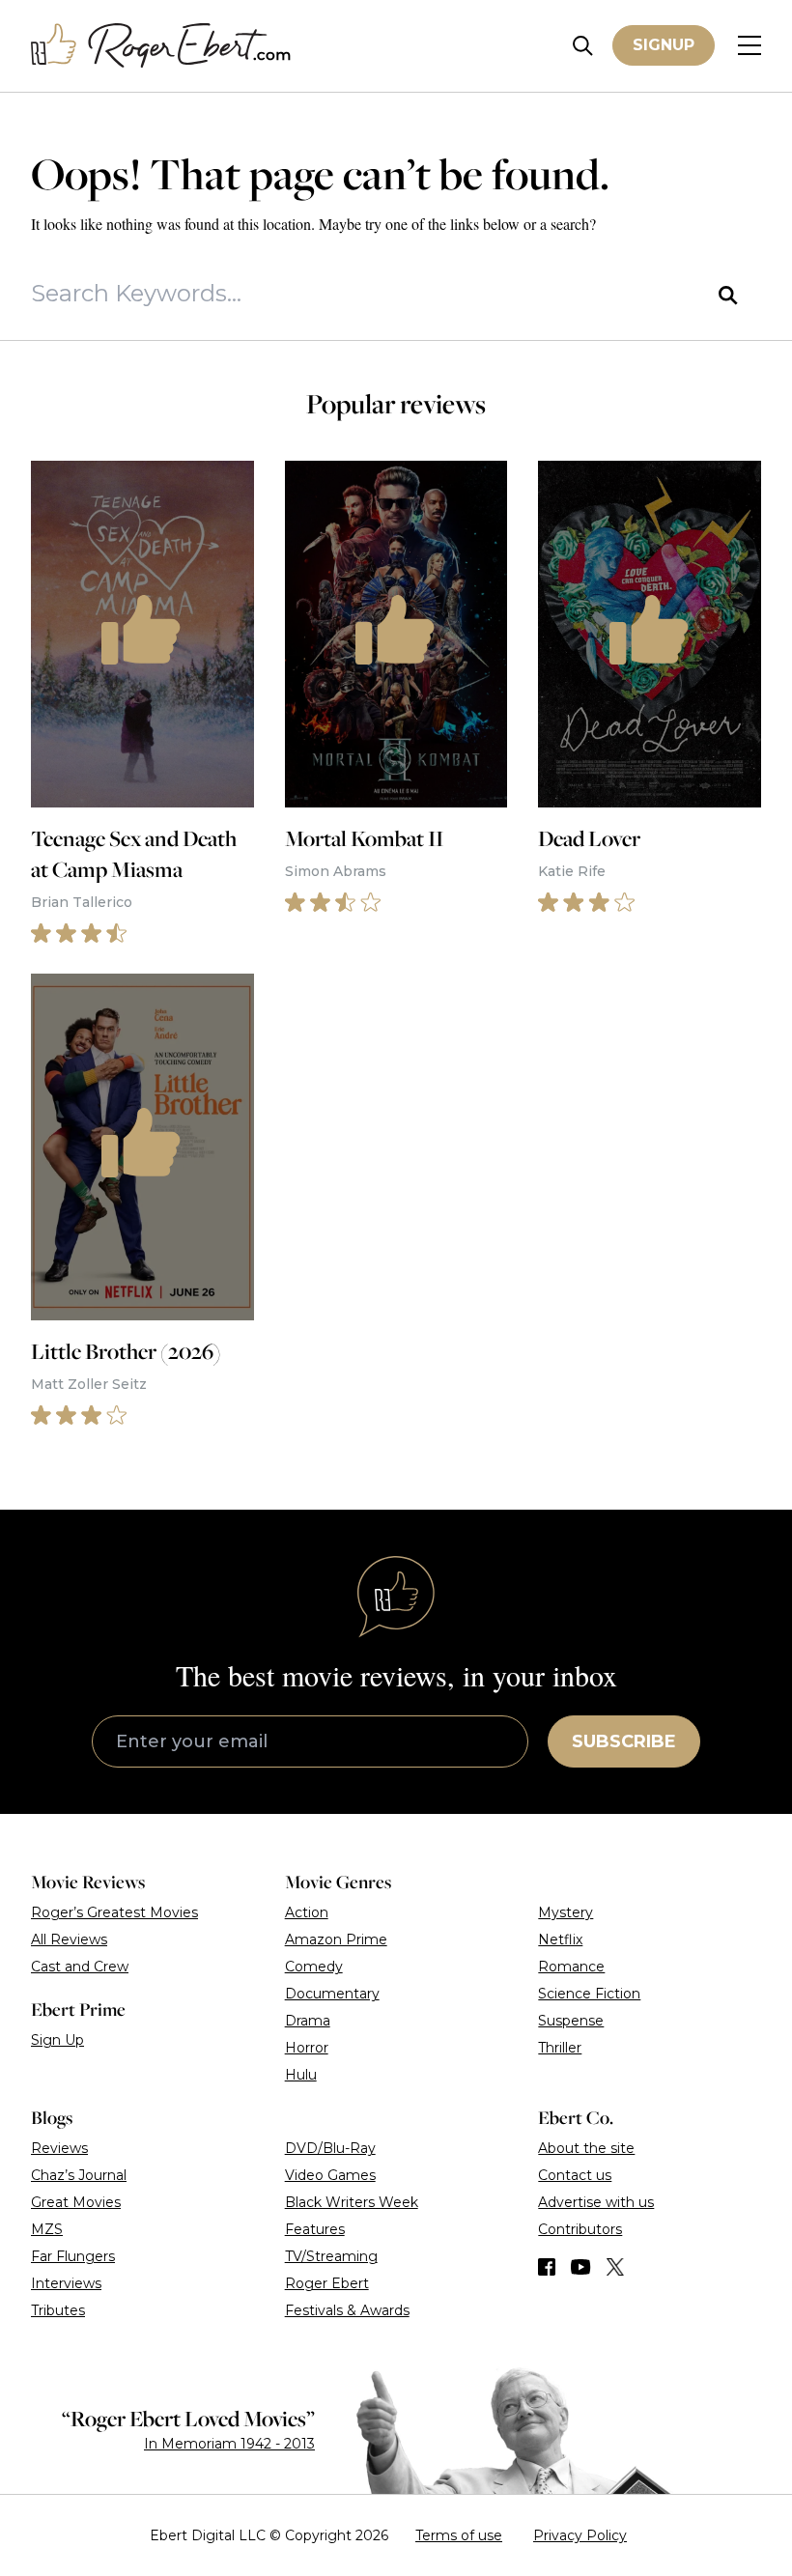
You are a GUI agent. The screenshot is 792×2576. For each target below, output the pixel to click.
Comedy (314, 1967)
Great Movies (76, 2202)
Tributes (58, 2310)
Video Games (330, 2175)
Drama (308, 2021)
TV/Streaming (331, 2256)
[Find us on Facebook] (547, 2267)
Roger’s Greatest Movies (114, 1912)
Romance (571, 1967)
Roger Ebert (327, 2283)
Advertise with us (596, 2202)
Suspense (571, 2021)
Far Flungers (73, 2256)
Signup (664, 45)
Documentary (332, 1994)
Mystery (566, 1912)
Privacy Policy (580, 2535)
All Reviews (69, 1939)
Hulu (301, 2075)
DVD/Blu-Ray (330, 2148)
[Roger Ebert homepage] (161, 46)
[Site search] (583, 46)
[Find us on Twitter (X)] (615, 2267)
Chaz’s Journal (79, 2175)
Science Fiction (589, 1994)
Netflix (560, 1939)
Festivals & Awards (347, 2310)
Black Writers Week (352, 2202)
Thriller (560, 2048)
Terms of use (459, 2535)
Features (315, 2229)
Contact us (575, 2175)
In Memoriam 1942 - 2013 (229, 2444)
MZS (47, 2229)
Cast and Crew (80, 1967)
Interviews (66, 2283)
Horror (307, 2048)
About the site (586, 2148)
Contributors (580, 2229)
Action (307, 1912)
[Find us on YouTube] (581, 2267)
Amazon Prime (336, 1939)
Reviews (59, 2148)
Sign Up (57, 2040)
